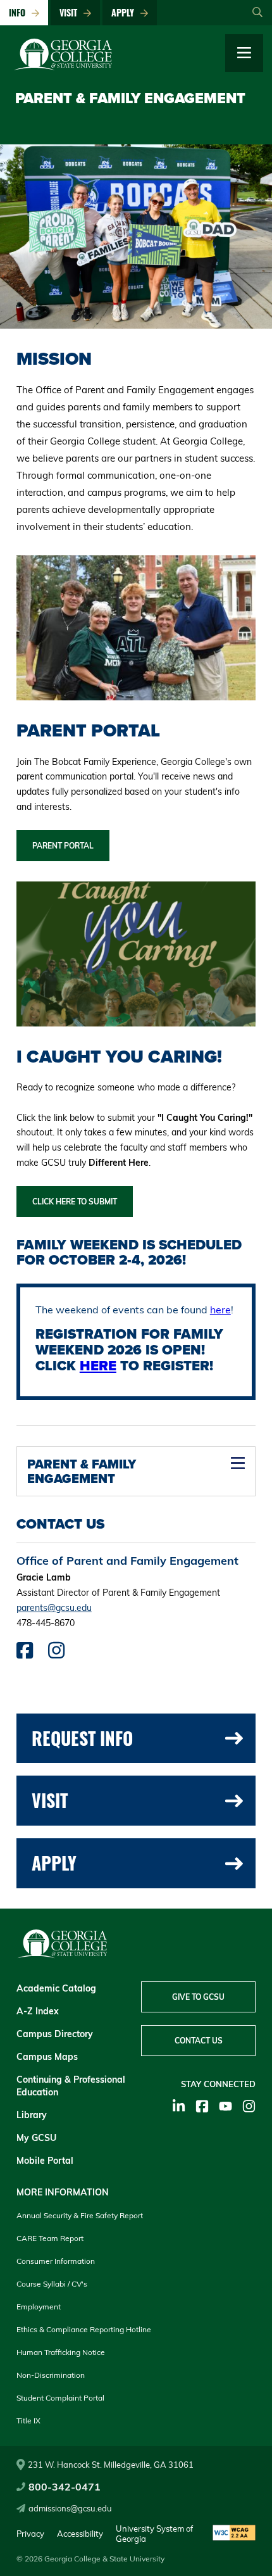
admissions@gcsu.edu (70, 2508)
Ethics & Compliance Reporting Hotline (84, 2329)
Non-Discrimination (51, 2375)
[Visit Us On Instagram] (56, 1654)
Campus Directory (55, 2034)
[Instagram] (249, 2106)
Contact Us (199, 2041)
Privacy (30, 2534)
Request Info (82, 1738)
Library (32, 2115)
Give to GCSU (198, 1997)
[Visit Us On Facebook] (25, 1654)
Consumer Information (56, 2261)
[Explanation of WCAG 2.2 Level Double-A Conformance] (234, 2534)
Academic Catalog (56, 1988)
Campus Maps (47, 2057)
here (220, 1310)
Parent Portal (63, 846)
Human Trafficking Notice (61, 2352)
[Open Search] (257, 13)
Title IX (28, 2421)
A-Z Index (38, 2011)
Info (20, 12)
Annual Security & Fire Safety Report (80, 2215)
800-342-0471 (65, 2487)
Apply (125, 12)
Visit (71, 12)
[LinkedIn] (179, 2106)
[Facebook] (202, 2106)
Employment (39, 2307)
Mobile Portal (45, 2161)
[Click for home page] (63, 67)
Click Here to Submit (75, 1202)
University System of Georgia (154, 2534)
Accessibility (80, 2534)
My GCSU (36, 2138)
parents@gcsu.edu (54, 1608)
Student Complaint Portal (60, 2398)
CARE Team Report (50, 2238)
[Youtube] (226, 2106)
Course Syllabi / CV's (52, 2284)
